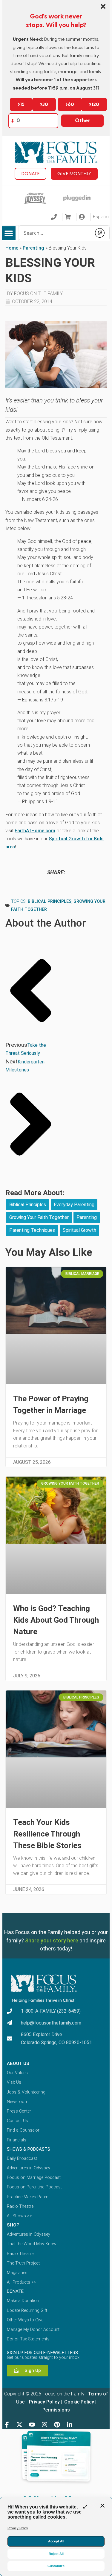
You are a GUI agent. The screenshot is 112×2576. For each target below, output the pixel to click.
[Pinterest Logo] (57, 2425)
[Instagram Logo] (45, 2425)
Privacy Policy (44, 2402)
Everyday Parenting (74, 1205)
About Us (18, 2063)
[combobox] (55, 233)
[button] (9, 233)
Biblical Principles (50, 901)
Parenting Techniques (32, 1230)
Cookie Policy (79, 2402)
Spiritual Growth (79, 1230)
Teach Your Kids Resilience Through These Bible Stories (47, 1834)
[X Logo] (19, 2425)
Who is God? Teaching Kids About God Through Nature (56, 1620)
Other (83, 121)
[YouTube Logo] (32, 2425)
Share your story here (52, 1940)
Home (12, 248)
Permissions (56, 2410)
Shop (13, 2225)
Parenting (33, 248)
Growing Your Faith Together (39, 1217)
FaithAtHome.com (35, 831)
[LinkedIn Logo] (70, 2425)
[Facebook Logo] (7, 2425)
